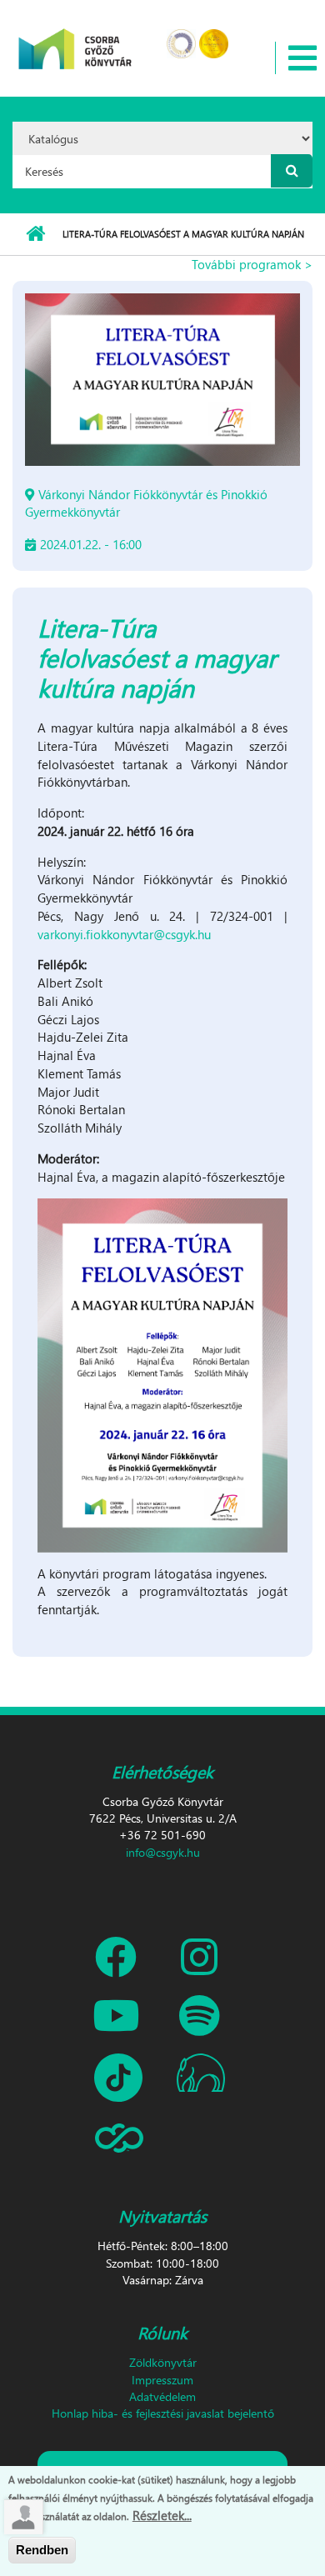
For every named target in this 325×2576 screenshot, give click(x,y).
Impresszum (162, 2380)
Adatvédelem (162, 2396)
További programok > (252, 264)
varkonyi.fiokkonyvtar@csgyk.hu (124, 934)
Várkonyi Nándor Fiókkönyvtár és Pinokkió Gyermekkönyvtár (146, 503)
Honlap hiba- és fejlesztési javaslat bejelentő (163, 2413)
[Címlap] (75, 38)
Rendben (42, 2550)
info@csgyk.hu (163, 1852)
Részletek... (162, 2515)
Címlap (35, 234)
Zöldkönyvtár (163, 2362)
